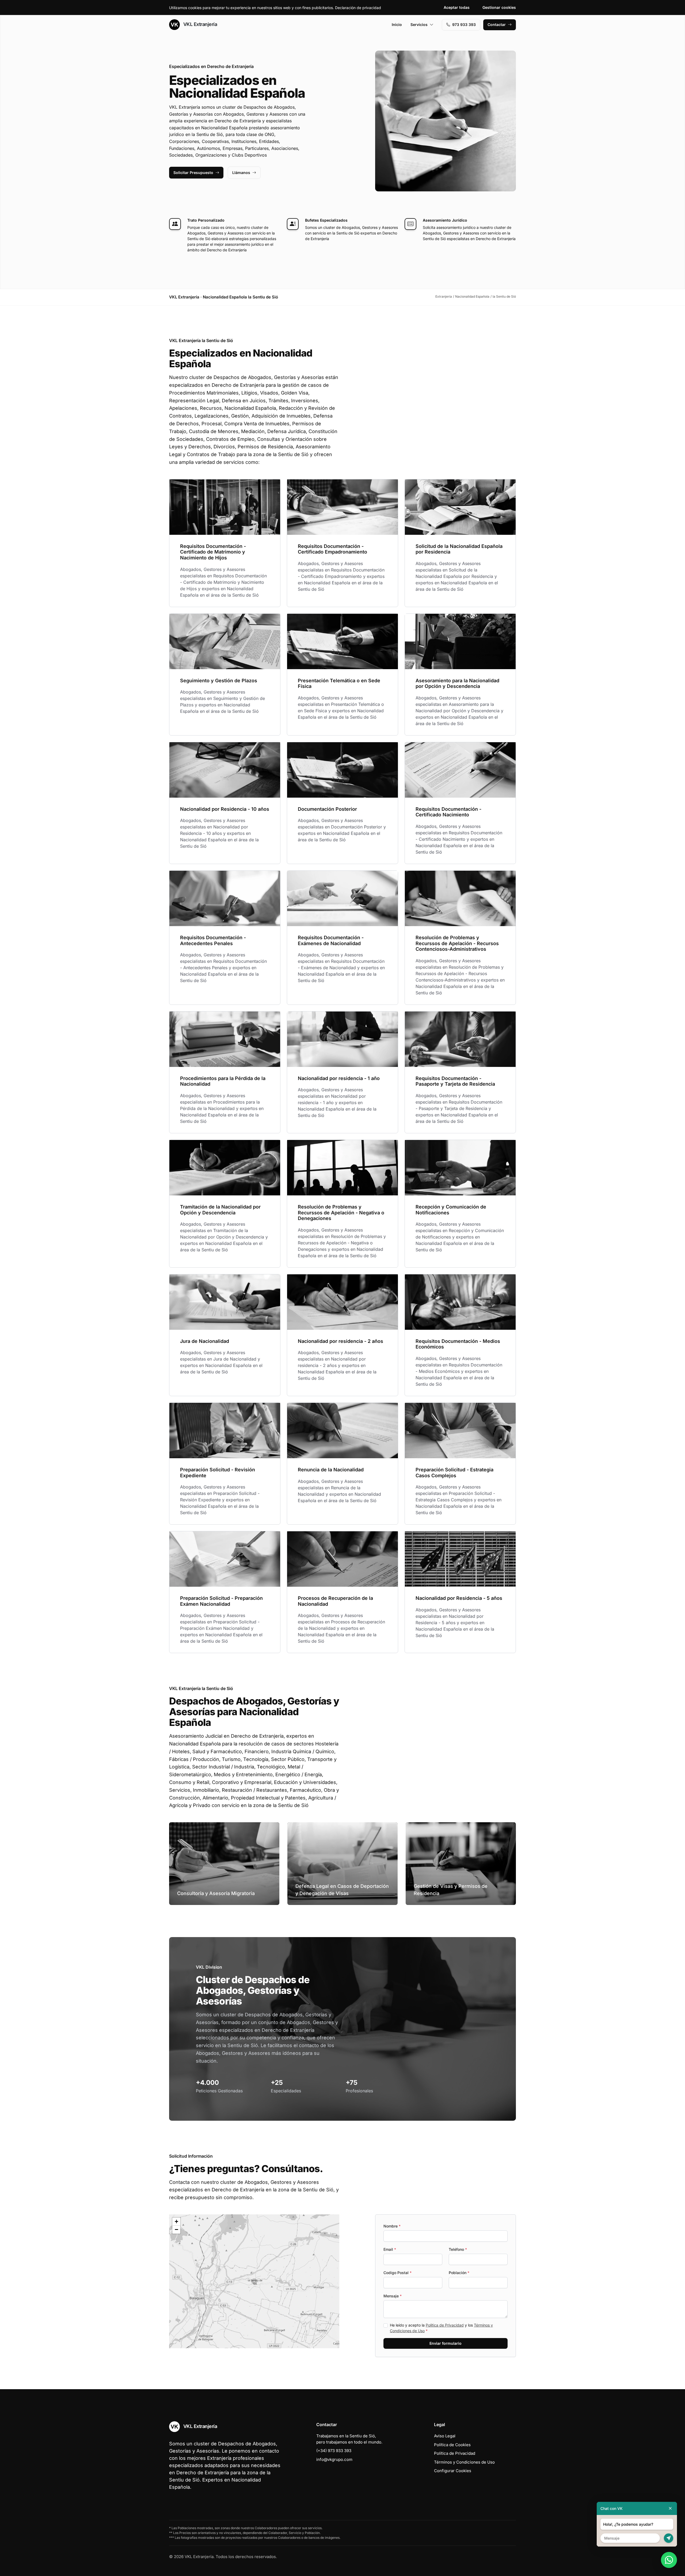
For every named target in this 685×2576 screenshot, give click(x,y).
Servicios (419, 24)
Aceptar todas (457, 7)
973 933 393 (464, 24)
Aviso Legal (445, 2436)
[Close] (670, 2508)
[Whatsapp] (669, 2560)
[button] (254, 2281)
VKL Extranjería (199, 24)
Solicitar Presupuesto (193, 173)
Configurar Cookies (453, 2471)
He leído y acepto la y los (441, 2328)
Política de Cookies (452, 2445)
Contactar (497, 24)
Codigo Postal (397, 2273)
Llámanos (241, 173)
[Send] (669, 2538)
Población (459, 2273)
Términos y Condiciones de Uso (464, 2462)
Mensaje (393, 2296)
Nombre (392, 2226)
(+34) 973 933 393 (334, 2451)
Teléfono (458, 2249)
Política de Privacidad (445, 2325)
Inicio (397, 24)
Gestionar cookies (499, 7)
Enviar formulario (446, 2343)
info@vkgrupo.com (334, 2459)
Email (390, 2249)
